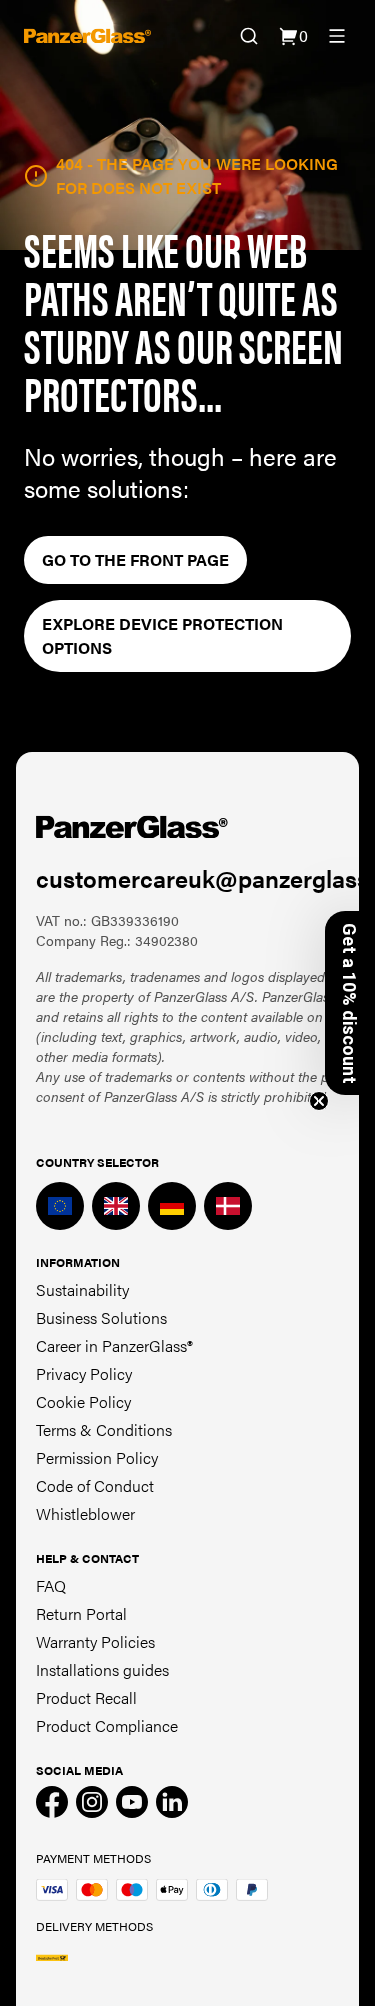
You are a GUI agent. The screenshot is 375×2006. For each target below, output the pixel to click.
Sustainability (82, 1289)
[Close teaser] (319, 1101)
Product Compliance (107, 1725)
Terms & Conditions (104, 1429)
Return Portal (81, 1613)
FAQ (51, 1585)
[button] (350, 1003)
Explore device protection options (162, 635)
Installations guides (102, 1669)
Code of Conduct (95, 1485)
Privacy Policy (84, 1373)
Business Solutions (101, 1317)
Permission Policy (97, 1457)
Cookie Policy (83, 1401)
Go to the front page (135, 559)
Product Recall (86, 1697)
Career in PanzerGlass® (114, 1345)
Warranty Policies (95, 1641)
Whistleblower (85, 1513)
